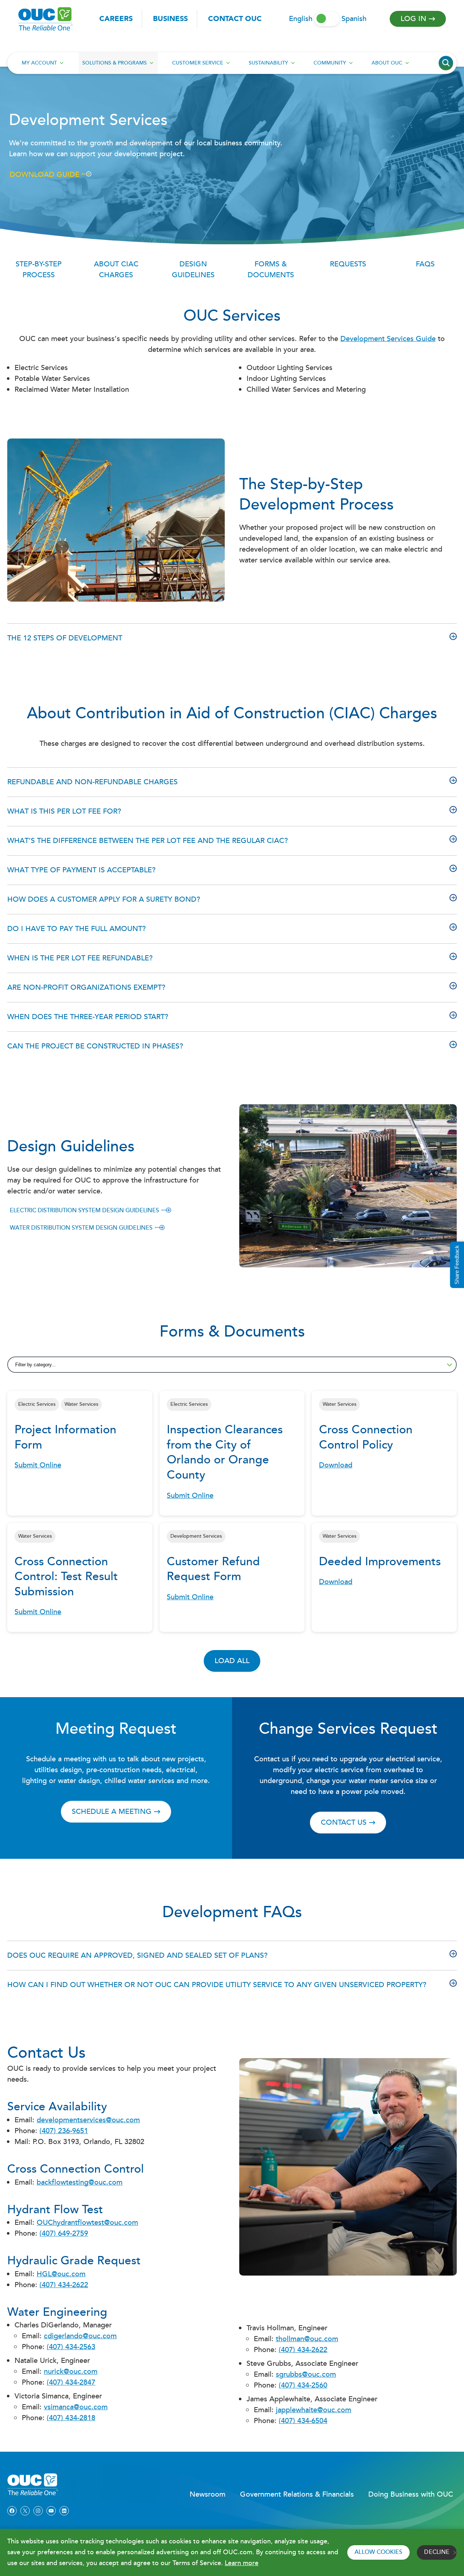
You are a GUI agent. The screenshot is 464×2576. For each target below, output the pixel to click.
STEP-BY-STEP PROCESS (39, 270)
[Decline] (455, 2552)
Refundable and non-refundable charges (92, 782)
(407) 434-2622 (64, 2285)
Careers (116, 19)
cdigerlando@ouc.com (80, 2336)
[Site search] (446, 63)
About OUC (387, 63)
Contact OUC (235, 19)
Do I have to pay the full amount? (76, 929)
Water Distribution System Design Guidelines (81, 1228)
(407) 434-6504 (303, 2421)
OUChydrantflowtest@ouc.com (87, 2223)
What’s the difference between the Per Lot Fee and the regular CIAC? (148, 841)
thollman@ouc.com (307, 2339)
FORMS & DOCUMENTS (271, 270)
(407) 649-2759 (64, 2234)
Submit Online (38, 1465)
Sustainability (268, 63)
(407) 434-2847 (71, 2382)
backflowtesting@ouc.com (80, 2182)
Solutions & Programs (115, 63)
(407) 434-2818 (71, 2418)
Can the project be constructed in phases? (95, 1046)
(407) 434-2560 (303, 2385)
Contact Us (344, 1823)
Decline (437, 2552)
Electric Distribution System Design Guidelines (84, 1211)
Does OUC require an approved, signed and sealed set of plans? (137, 1956)
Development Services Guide (388, 339)
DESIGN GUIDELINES (193, 270)
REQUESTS (348, 264)
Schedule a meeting (112, 1812)
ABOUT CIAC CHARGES (116, 270)
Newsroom (208, 2494)
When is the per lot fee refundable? (80, 958)
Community (330, 63)
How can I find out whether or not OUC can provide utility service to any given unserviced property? (217, 1985)
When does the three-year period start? (88, 1017)
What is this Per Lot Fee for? (64, 811)
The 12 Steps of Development (65, 638)
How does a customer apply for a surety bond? (104, 899)
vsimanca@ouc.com (76, 2407)
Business (170, 19)
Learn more (242, 2563)
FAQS (425, 264)
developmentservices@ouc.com (88, 2120)
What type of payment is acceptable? (81, 870)
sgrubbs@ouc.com (306, 2375)
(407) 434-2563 (71, 2347)
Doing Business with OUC (411, 2494)
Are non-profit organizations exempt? (86, 988)
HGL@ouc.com (61, 2274)
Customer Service (198, 63)
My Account (39, 63)
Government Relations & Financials (297, 2494)
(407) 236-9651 (64, 2131)
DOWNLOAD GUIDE (45, 175)
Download (336, 1465)
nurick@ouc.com (71, 2372)
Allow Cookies (378, 2552)
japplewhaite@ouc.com (314, 2410)
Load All (232, 1661)
